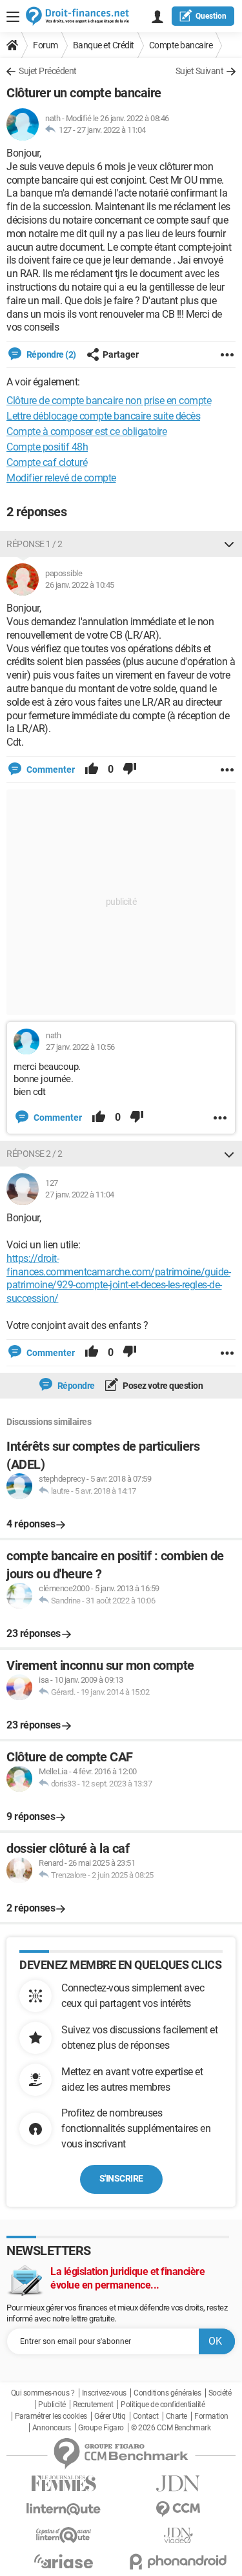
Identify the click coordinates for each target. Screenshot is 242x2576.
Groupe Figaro (101, 2428)
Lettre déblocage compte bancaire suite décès (103, 416)
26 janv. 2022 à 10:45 (80, 585)
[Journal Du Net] (179, 2484)
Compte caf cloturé (47, 462)
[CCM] (179, 2509)
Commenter (50, 770)
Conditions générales (167, 2393)
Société (220, 2393)
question (211, 16)
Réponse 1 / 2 (35, 544)
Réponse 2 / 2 (35, 1154)
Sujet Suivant (200, 71)
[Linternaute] (64, 2509)
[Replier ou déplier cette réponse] (229, 544)
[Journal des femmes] (64, 2484)
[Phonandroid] (179, 2561)
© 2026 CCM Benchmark (171, 2428)
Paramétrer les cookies (51, 2416)
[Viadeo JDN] (179, 2536)
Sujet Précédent (48, 71)
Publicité (52, 2405)
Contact (146, 2416)
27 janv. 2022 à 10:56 (80, 1047)
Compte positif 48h (47, 447)
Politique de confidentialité (163, 2405)
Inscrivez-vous (104, 2393)
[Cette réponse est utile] (92, 770)
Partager (121, 354)
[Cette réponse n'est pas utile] (130, 770)
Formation (211, 2416)
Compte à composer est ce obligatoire (86, 431)
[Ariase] (64, 2561)
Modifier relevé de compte (61, 478)
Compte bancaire (181, 45)
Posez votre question (162, 1386)
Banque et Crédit (104, 45)
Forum (45, 45)
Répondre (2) (50, 354)
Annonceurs (52, 2428)
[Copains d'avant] (64, 2535)
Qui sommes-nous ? (43, 2393)
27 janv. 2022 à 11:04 (111, 130)
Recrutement (93, 2405)
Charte (176, 2416)
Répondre (75, 1386)
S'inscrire (121, 2178)
